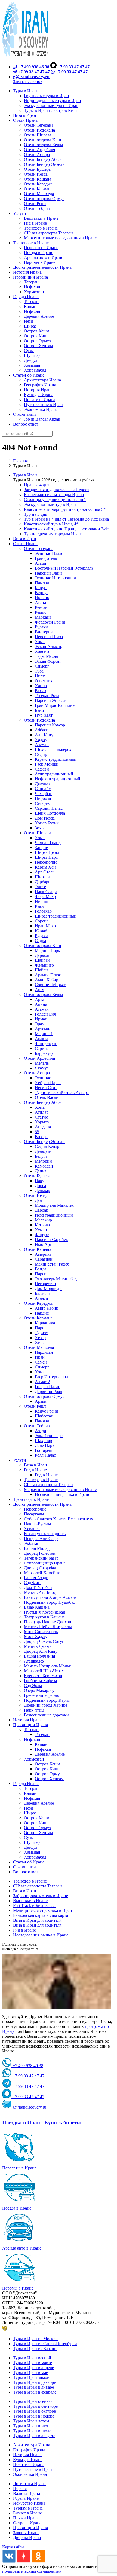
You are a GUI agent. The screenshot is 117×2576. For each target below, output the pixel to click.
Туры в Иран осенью (32, 2401)
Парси (41, 1274)
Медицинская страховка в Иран (43, 1910)
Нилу (40, 676)
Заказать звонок (28, 82)
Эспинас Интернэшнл (55, 578)
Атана (40, 602)
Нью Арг (43, 1244)
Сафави (42, 769)
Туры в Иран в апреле (33, 2368)
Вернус (42, 593)
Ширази (42, 877)
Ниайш (41, 901)
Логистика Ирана (29, 2484)
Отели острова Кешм (43, 994)
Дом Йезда (45, 818)
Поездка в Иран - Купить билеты (41, 2123)
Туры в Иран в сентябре (35, 2406)
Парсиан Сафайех (51, 1240)
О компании (24, 1867)
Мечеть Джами (38, 1646)
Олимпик (44, 681)
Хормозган (34, 1759)
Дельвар (42, 1191)
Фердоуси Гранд (50, 622)
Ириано (42, 598)
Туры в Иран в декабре (34, 2382)
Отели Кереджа (38, 1303)
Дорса (40, 1186)
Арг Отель (45, 872)
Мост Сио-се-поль (41, 1632)
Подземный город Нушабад (50, 1602)
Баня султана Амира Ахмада (50, 1597)
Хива (40, 1342)
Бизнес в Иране (27, 2513)
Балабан (42, 1293)
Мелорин (43, 1161)
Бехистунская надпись (45, 1534)
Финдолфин (46, 1043)
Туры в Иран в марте (33, 2363)
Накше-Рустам (37, 1524)
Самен (41, 1362)
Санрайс (43, 789)
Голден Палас (47, 1387)
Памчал (42, 583)
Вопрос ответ (26, 1872)
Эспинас (43, 1078)
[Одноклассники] (38, 2561)
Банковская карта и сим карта (41, 1915)
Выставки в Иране (30, 1901)
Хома (40, 642)
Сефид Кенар (47, 1146)
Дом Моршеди (48, 1289)
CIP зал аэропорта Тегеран (48, 1485)
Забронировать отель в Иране (41, 1896)
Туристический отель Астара (62, 1093)
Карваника (45, 1323)
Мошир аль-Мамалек (54, 1205)
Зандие (41, 847)
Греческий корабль (41, 1695)
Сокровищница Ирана (45, 1563)
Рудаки (41, 627)
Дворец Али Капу (41, 1651)
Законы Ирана (26, 2533)
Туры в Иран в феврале (35, 2392)
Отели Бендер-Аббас (43, 1102)
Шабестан (44, 1416)
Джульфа (43, 784)
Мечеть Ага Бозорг (42, 1592)
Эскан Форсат (48, 661)
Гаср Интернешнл (52, 1377)
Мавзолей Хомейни (42, 1573)
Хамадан (32, 1852)
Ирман (41, 1019)
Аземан (42, 745)
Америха (43, 1254)
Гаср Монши (47, 764)
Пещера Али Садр (41, 1538)
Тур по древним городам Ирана (53, 534)
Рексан (41, 607)
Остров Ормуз (48, 1774)
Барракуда (44, 1053)
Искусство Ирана (29, 2503)
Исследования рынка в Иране (62, 1494)
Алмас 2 (42, 1382)
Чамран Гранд (48, 843)
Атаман (42, 1009)
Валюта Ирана (27, 2493)
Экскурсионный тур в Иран (50, 504)
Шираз (30, 1813)
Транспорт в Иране (31, 1499)
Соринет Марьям (51, 985)
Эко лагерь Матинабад (56, 1279)
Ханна (41, 686)
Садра (40, 941)
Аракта (41, 1039)
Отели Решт (35, 1406)
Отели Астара (37, 1073)
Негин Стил (46, 1088)
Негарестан (45, 1284)
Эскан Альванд (49, 647)
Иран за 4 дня (37, 485)
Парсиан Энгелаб (51, 700)
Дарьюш (43, 955)
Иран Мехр (45, 926)
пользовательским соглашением (32, 2571)
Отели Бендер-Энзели (44, 1142)
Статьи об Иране (29, 1862)
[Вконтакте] (10, 2561)
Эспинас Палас (49, 553)
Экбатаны (33, 1543)
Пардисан (44, 1352)
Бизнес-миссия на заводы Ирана (54, 495)
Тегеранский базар (41, 1558)
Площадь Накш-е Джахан (48, 1622)
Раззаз (40, 691)
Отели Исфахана (39, 720)
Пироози (43, 798)
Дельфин (43, 1151)
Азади (41, 563)
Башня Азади (36, 1578)
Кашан (41, 1744)
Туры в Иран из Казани (35, 2349)
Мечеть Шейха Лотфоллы (48, 1627)
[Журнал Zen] (24, 2561)
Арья (39, 990)
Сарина (42, 1048)
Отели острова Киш (42, 945)
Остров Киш (47, 1769)
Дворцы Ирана (27, 2537)
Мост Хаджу (36, 1637)
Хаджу (41, 740)
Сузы (29, 1837)
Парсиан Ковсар (50, 725)
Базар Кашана (37, 1607)
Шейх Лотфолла (50, 813)
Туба (39, 671)
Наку (40, 1181)
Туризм (42, 1333)
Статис (41, 1117)
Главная (20, 461)
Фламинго (44, 965)
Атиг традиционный (54, 774)
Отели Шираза (38, 833)
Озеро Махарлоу (39, 1690)
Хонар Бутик (47, 823)
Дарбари (43, 882)
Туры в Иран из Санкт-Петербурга (45, 2344)
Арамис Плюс (48, 975)
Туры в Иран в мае (30, 2372)
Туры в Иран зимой (31, 2377)
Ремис (41, 612)
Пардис (42, 1313)
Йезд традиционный (54, 1215)
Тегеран (31, 1730)
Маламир (43, 1220)
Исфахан (32, 1739)
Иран (40, 1357)
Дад (38, 1200)
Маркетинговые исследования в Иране (60, 1489)
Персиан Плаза (49, 637)
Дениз (41, 1171)
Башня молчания (39, 1656)
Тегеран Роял (47, 696)
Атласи (41, 1298)
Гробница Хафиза (40, 1681)
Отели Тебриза (38, 1426)
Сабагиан (44, 1259)
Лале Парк (45, 1445)
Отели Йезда (36, 1195)
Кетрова (42, 1225)
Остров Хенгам (49, 1779)
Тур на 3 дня (36, 514)
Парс (39, 1328)
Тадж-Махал (46, 656)
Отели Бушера (37, 1176)
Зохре (40, 828)
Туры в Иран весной (32, 2358)
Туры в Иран (25, 475)
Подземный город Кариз (47, 1700)
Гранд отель (46, 558)
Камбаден (44, 1166)
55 (37, 1132)
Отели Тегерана (39, 548)
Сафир (41, 754)
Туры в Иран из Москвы (36, 2339)
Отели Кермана (38, 1318)
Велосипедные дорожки (46, 1715)
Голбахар (43, 911)
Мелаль (42, 1063)
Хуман (41, 1230)
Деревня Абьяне (50, 1754)
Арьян (41, 1401)
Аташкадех (34, 1661)
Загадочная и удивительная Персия (57, 490)
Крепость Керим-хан (43, 1676)
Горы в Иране (26, 2498)
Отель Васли (47, 1097)
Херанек (32, 1529)
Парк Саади (46, 892)
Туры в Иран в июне (32, 2426)
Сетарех (42, 803)
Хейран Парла (48, 1083)
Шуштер (32, 1842)
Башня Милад (37, 1548)
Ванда (41, 1269)
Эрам (40, 1024)
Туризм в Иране (28, 2508)
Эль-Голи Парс (49, 1436)
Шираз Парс (46, 857)
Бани (39, 710)
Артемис (43, 1029)
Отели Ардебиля (39, 1058)
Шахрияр (43, 1440)
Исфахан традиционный (58, 779)
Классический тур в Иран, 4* (51, 524)
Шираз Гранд (47, 852)
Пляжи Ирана (26, 2518)
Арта (39, 999)
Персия (20, 2488)
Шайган (42, 960)
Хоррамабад (35, 1857)
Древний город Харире (46, 1705)
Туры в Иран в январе (33, 2387)
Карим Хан (45, 867)
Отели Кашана (38, 1249)
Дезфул (31, 1847)
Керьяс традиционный (56, 759)
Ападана (43, 1127)
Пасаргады (34, 1514)
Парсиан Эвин (48, 573)
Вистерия (44, 632)
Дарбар (41, 1210)
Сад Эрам (33, 1686)
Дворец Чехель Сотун (44, 1641)
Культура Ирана (28, 2460)
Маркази (43, 617)
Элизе (40, 887)
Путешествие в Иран (33, 2469)
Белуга (41, 1156)
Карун (41, 588)
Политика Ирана (29, 2465)
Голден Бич (45, 1014)
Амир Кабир (47, 980)
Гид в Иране (35, 1470)
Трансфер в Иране (41, 1480)
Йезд (28, 1808)
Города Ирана (26, 1784)
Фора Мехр (45, 896)
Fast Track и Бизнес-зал (34, 1906)
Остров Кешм (47, 1764)
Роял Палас (45, 1455)
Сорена (42, 921)
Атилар (42, 1112)
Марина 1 (44, 1034)
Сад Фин (32, 1583)
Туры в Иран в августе (34, 2436)
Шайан (41, 970)
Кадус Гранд (46, 1411)
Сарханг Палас (49, 808)
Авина (41, 1004)
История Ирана (27, 1720)
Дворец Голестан (40, 1553)
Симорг (42, 666)
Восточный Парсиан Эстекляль (64, 568)
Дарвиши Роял (48, 1391)
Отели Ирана (25, 544)
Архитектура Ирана (32, 2445)
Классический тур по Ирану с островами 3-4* (67, 529)
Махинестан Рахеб (52, 1264)
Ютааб (41, 931)
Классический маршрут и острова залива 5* (65, 509)
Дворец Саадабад (40, 1568)
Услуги (20, 1460)
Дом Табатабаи (38, 1588)
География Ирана (29, 2450)
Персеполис (46, 862)
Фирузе (42, 1235)
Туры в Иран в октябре (34, 2411)
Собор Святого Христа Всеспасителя (59, 1519)
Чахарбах (43, 794)
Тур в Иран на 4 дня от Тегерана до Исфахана (66, 519)
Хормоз (42, 1122)
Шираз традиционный (56, 916)
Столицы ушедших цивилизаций (55, 499)
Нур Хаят (44, 715)
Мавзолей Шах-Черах (44, 1671)
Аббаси (42, 730)
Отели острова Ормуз (44, 1396)
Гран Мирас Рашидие (55, 705)
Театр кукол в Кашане (44, 1617)
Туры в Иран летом (31, 2421)
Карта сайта (13, 2547)
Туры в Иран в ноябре (34, 2416)
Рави (39, 906)
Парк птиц (34, 1710)
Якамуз (42, 1068)
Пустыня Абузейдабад (44, 1612)
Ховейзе (42, 651)
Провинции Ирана (30, 1725)
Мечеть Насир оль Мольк (47, 1666)
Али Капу (44, 735)
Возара (41, 1137)
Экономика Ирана (30, 2474)
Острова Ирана (27, 2523)
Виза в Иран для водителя (37, 1920)
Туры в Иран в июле (32, 2431)
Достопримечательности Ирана (42, 1504)
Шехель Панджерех (53, 749)
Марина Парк (47, 950)
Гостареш (44, 1450)
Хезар (40, 1338)
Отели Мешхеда (39, 1347)
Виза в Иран (25, 539)
